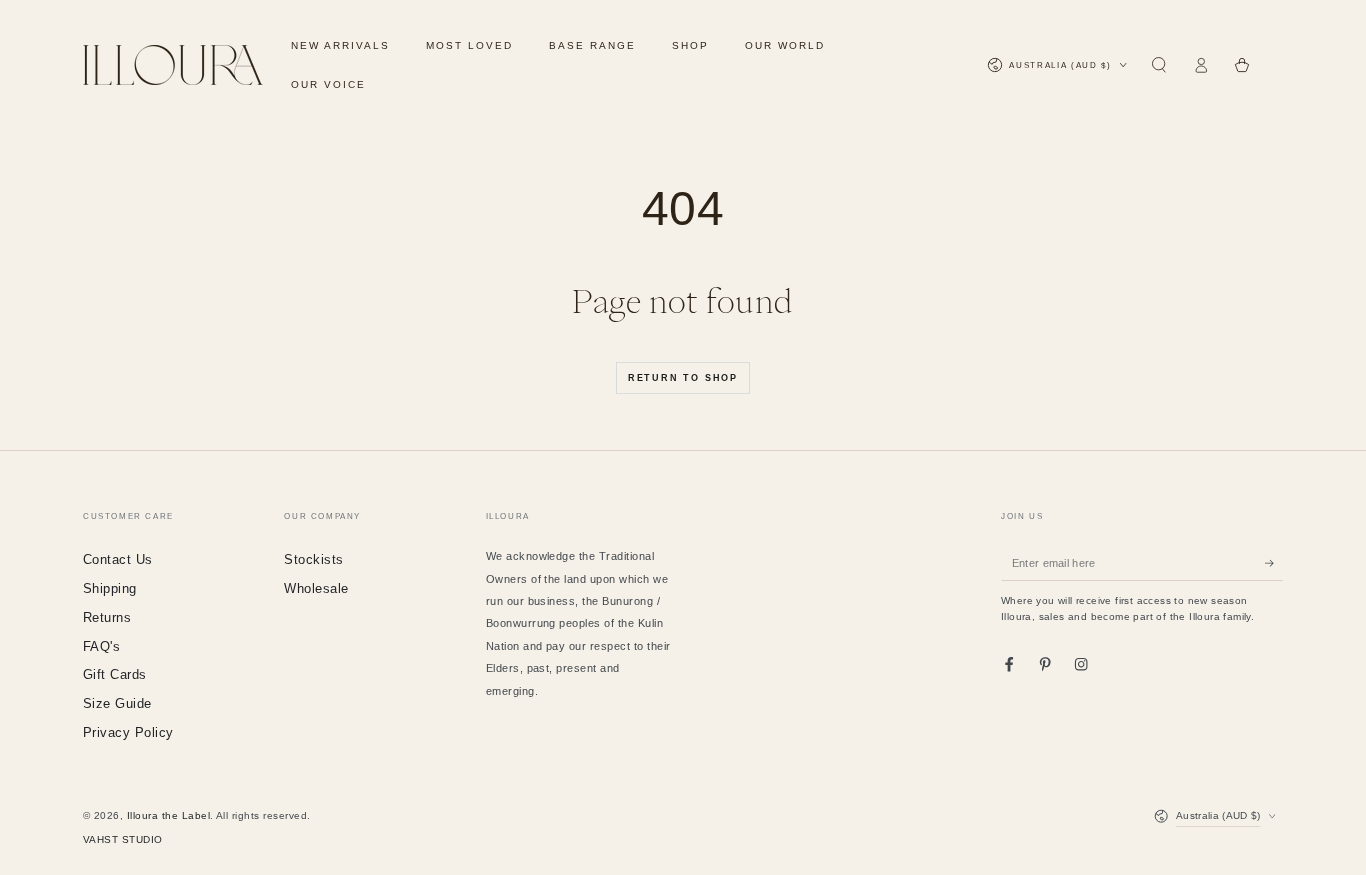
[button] (1159, 65)
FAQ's (101, 646)
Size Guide (117, 703)
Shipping (110, 588)
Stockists (313, 559)
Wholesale (316, 588)
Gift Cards (115, 674)
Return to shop (683, 378)
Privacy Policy (128, 732)
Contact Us (118, 559)
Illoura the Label (168, 815)
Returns (107, 617)
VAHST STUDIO (123, 839)
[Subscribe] (1274, 562)
